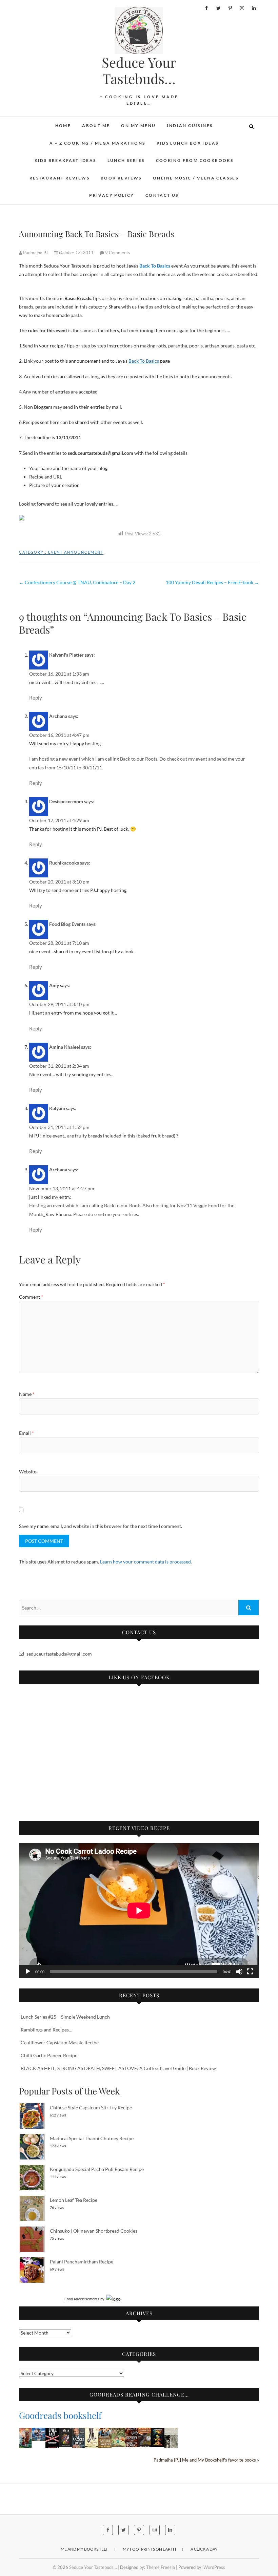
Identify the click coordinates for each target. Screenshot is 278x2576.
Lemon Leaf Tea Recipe (74, 2200)
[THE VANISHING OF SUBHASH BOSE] (145, 2432)
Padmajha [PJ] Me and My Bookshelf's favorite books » (206, 2460)
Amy (54, 985)
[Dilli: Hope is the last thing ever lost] (65, 2432)
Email (26, 1433)
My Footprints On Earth (149, 2549)
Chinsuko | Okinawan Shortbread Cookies (94, 2231)
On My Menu (138, 125)
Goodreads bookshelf (60, 2415)
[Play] (28, 1972)
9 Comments (118, 253)
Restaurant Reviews (59, 178)
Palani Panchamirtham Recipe (82, 2262)
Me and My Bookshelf (84, 2549)
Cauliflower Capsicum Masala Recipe (60, 2042)
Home (63, 125)
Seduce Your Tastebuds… (139, 70)
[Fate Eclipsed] (26, 2432)
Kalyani (57, 1108)
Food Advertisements (82, 2299)
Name (27, 1394)
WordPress (214, 2567)
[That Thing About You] (92, 2432)
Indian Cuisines (190, 125)
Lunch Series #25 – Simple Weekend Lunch (65, 2017)
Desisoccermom (66, 801)
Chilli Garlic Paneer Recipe (49, 2055)
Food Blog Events (67, 924)
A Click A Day (204, 2549)
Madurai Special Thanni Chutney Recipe (92, 2138)
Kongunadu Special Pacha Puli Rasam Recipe (97, 2169)
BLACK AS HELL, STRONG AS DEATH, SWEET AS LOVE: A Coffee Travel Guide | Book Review (118, 2068)
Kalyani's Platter (66, 655)
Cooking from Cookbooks (195, 160)
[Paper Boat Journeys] (171, 2432)
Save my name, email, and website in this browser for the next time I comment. (101, 1526)
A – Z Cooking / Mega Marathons (97, 143)
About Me (96, 125)
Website (28, 1472)
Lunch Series (126, 160)
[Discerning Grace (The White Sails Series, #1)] (39, 2432)
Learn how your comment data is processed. (146, 1562)
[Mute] (239, 1972)
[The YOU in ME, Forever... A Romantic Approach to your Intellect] (158, 2432)
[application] (139, 1911)
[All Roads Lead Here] (118, 2432)
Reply (36, 698)
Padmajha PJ (35, 253)
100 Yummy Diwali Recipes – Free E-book (212, 582)
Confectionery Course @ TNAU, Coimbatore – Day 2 (77, 582)
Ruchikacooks (64, 863)
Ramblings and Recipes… (46, 2030)
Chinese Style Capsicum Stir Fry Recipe (91, 2107)
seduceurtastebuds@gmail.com (59, 1654)
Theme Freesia (161, 2567)
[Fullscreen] (250, 1972)
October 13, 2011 (76, 253)
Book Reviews (121, 178)
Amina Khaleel (65, 1047)
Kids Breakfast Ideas (65, 160)
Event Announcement (76, 552)
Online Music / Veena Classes (196, 178)
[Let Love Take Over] (105, 2432)
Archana (58, 716)
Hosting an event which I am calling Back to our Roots (86, 1205)
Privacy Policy (112, 195)
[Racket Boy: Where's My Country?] (78, 2432)
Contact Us (162, 195)
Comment (31, 1297)
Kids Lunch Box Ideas (188, 143)
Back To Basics (155, 266)
